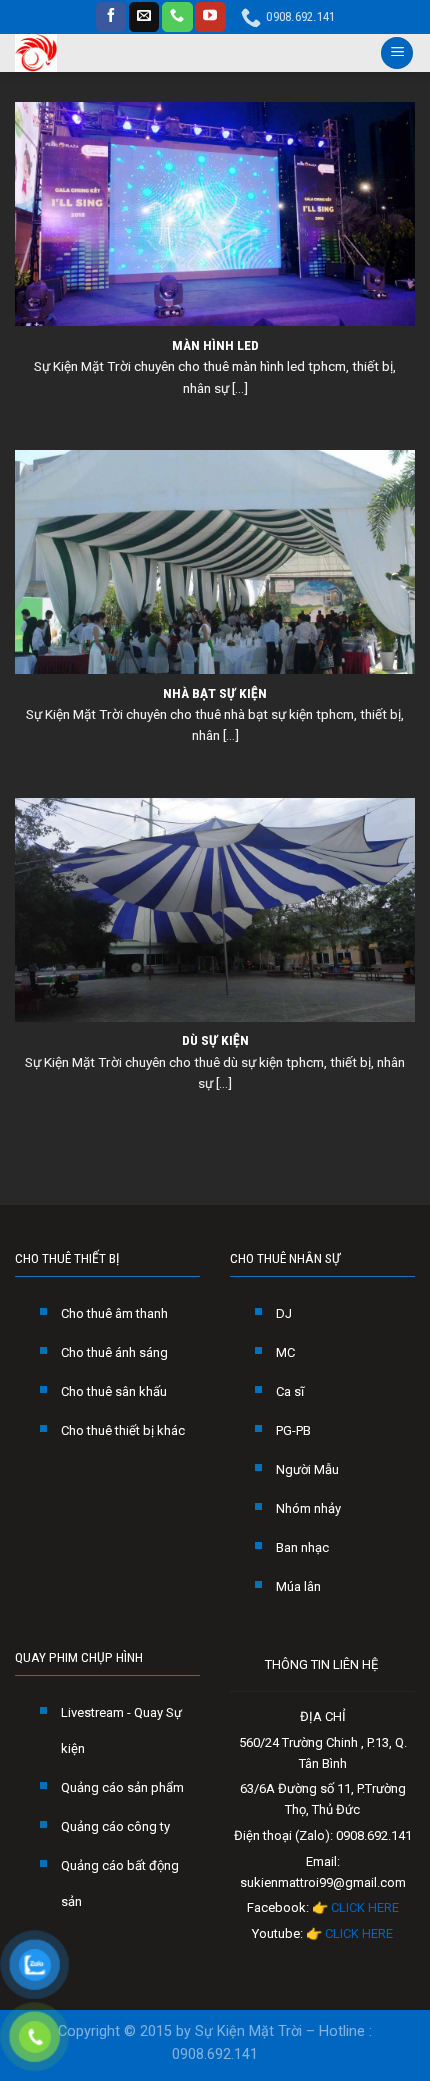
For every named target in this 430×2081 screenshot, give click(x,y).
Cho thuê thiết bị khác (123, 1430)
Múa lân (298, 1586)
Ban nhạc (302, 1547)
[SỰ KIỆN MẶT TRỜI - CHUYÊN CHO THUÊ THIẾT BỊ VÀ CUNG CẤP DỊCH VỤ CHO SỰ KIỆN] (86, 53)
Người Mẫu (307, 1469)
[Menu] (397, 53)
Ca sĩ (290, 1391)
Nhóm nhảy (308, 1508)
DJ (284, 1313)
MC (285, 1352)
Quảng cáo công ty (115, 1826)
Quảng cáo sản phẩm (122, 1787)
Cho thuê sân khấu (114, 1391)
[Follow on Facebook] (111, 17)
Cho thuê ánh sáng (114, 1352)
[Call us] (177, 17)
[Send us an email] (144, 17)
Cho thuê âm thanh (114, 1313)
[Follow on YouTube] (210, 17)
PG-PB (293, 1430)
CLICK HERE (365, 1907)
